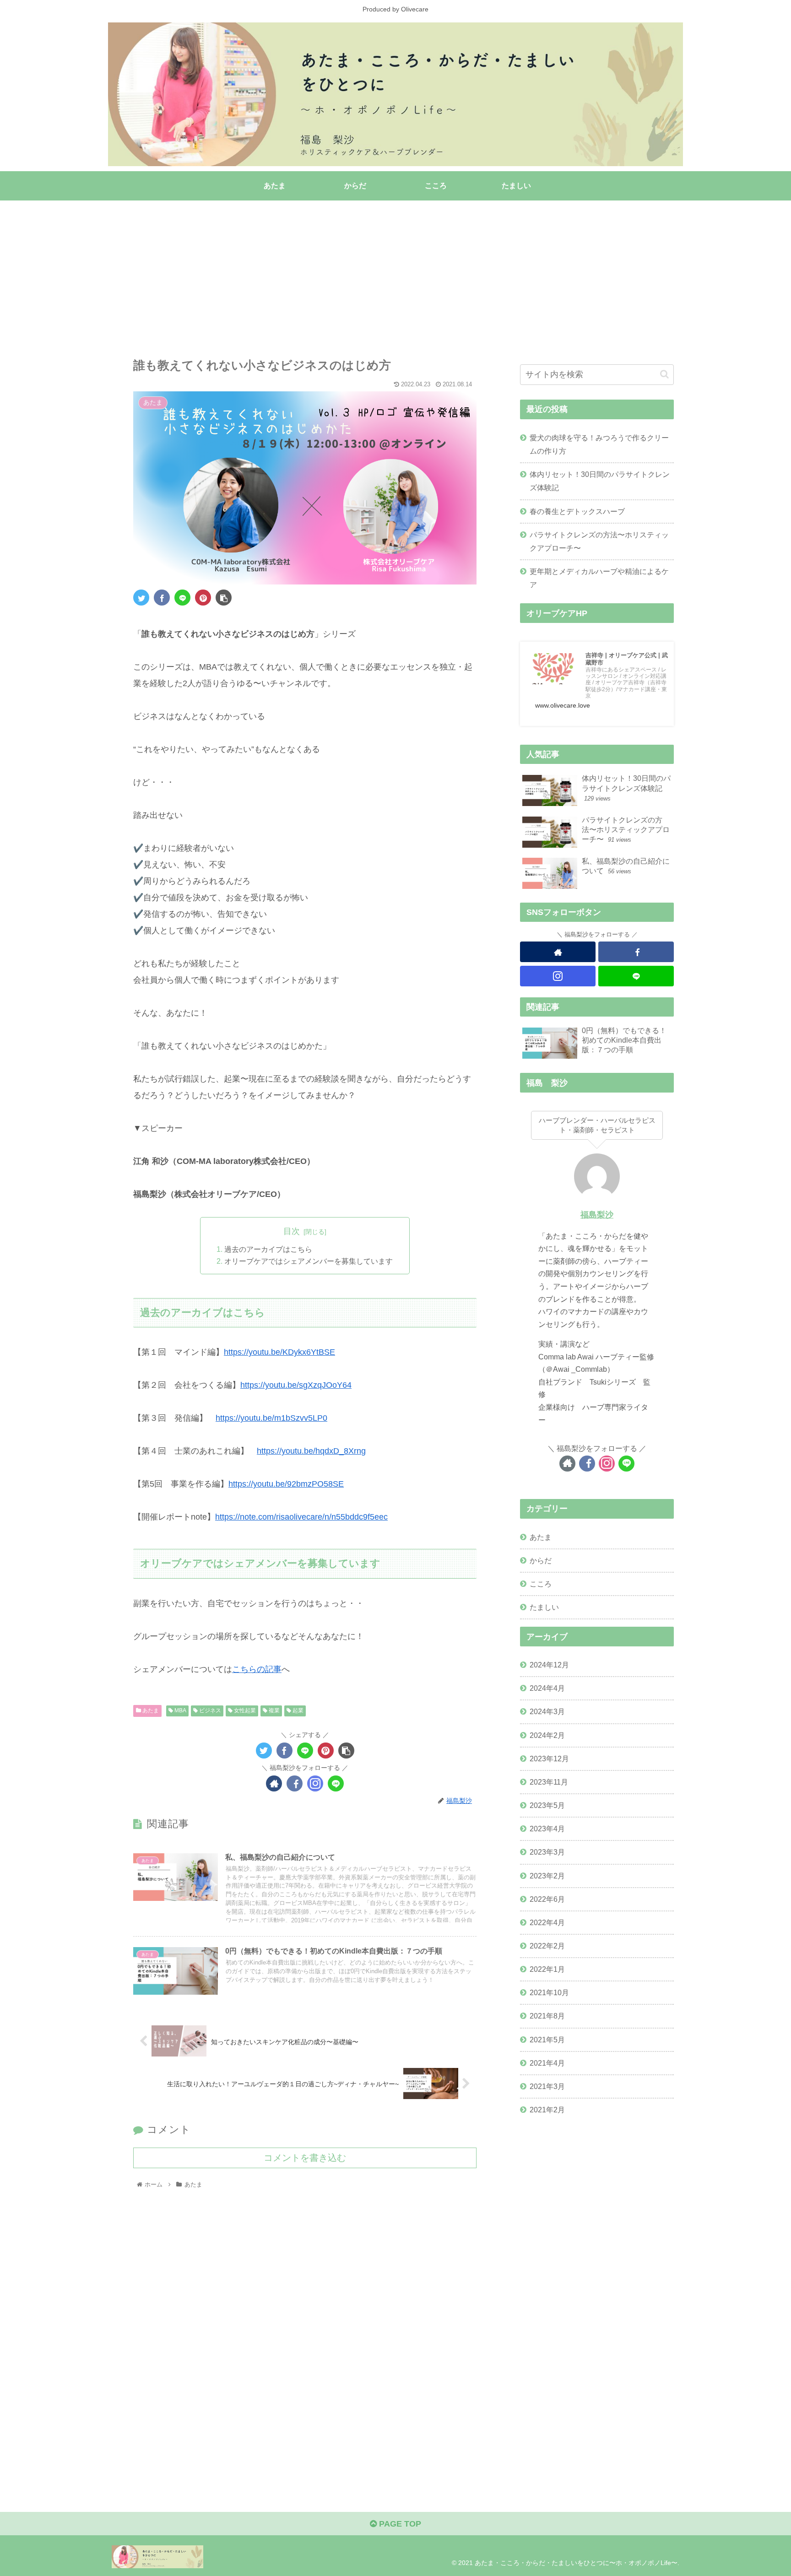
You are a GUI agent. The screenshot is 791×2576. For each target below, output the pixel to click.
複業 (274, 1710)
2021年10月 (549, 1993)
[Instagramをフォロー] (315, 1783)
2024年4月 (547, 1688)
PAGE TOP (399, 2524)
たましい (544, 1607)
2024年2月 (547, 1735)
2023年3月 (547, 1852)
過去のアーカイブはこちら (268, 1249)
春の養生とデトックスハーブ (577, 511)
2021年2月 (547, 2110)
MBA (180, 1710)
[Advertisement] (383, 273)
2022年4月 (547, 1922)
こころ (541, 1584)
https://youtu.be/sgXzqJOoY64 (296, 1385)
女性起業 (244, 1710)
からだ (541, 1560)
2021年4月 (547, 2063)
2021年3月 (547, 2086)
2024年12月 (549, 1665)
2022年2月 (547, 1946)
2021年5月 (547, 2040)
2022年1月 (547, 1970)
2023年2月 (547, 1876)
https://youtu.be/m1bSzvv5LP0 (271, 1418)
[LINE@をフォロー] (336, 1783)
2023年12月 (549, 1759)
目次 (292, 1231)
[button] (664, 374)
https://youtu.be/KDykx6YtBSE (279, 1352)
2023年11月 (549, 1782)
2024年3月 (547, 1712)
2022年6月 (547, 1899)
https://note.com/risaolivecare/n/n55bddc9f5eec (301, 1517)
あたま (150, 1710)
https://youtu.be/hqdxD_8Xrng (311, 1451)
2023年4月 (547, 1829)
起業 (297, 1710)
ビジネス (209, 1710)
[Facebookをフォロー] (295, 1783)
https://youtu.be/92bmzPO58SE (286, 1484)
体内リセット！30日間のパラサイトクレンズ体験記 (600, 481)
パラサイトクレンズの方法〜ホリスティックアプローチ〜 (599, 541)
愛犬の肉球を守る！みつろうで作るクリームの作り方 (599, 444)
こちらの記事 (257, 1669)
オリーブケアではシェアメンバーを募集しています (309, 1261)
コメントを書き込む (305, 2158)
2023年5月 (547, 1806)
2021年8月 (547, 2016)
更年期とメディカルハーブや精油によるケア (599, 578)
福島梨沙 (597, 1215)
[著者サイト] (274, 1783)
